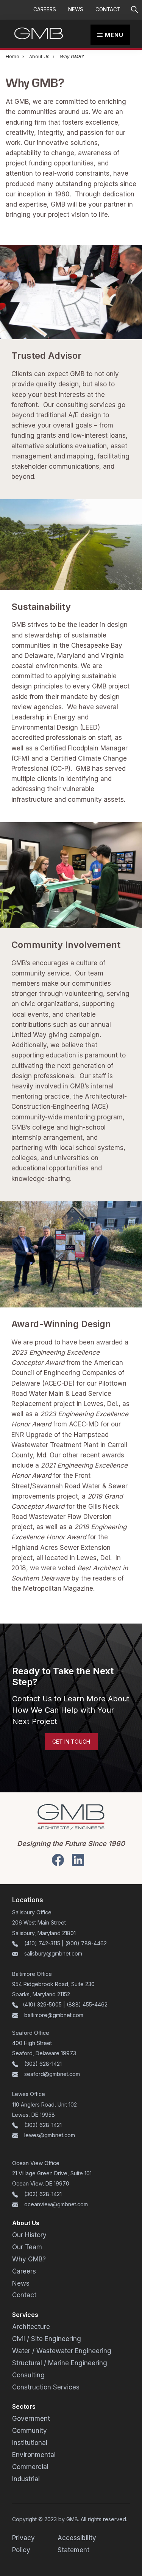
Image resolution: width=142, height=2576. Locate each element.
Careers (45, 9)
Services (25, 2315)
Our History (29, 2235)
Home (12, 56)
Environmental (34, 2455)
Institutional (30, 2443)
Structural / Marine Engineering (60, 2363)
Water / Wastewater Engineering (62, 2351)
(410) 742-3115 (42, 1943)
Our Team (27, 2247)
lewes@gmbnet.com (50, 2135)
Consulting (28, 2375)
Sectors (24, 2407)
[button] (134, 10)
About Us (39, 56)
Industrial (26, 2479)
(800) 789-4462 (86, 1943)
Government (31, 2419)
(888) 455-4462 (87, 2005)
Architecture (31, 2327)
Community (30, 2431)
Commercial (30, 2467)
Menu (114, 35)
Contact (108, 9)
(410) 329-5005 (42, 2005)
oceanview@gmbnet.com (56, 2204)
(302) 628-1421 (43, 2064)
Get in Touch (71, 1741)
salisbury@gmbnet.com (52, 1953)
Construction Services (46, 2387)
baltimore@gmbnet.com (54, 2015)
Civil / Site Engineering (47, 2339)
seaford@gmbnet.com (52, 2074)
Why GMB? (29, 2259)
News (76, 9)
